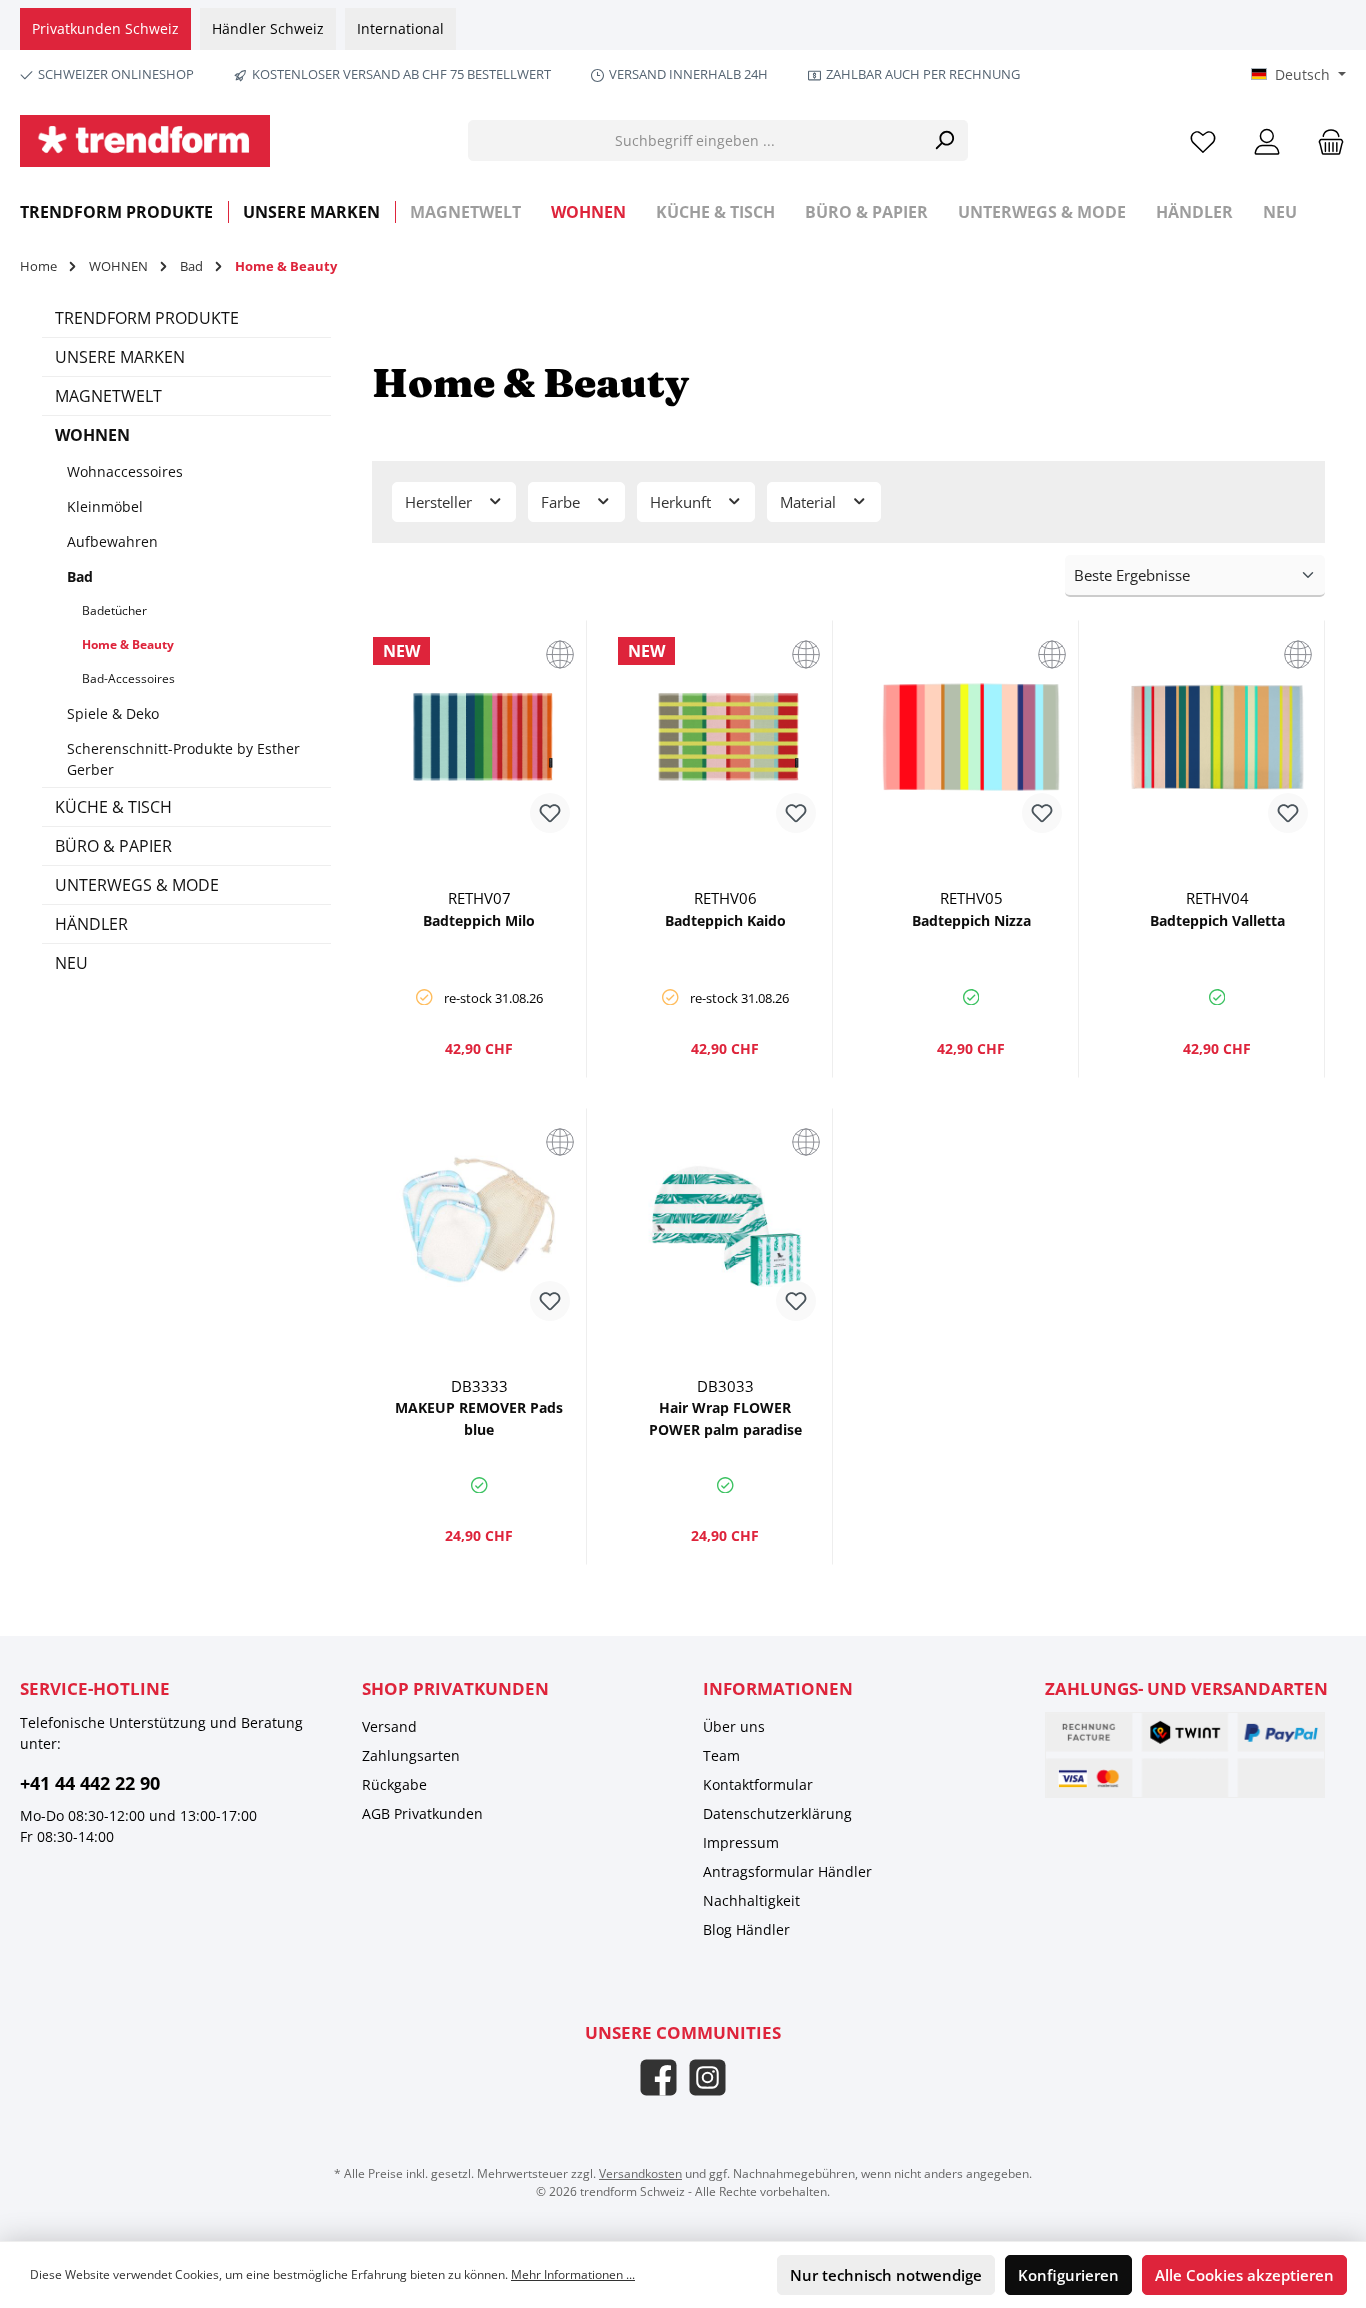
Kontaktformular (758, 1784)
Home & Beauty (128, 644)
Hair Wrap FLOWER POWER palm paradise (725, 1418)
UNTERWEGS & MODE (137, 885)
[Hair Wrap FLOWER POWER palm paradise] (725, 1225)
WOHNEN (92, 435)
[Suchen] (944, 140)
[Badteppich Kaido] (725, 737)
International (400, 28)
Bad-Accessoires (128, 678)
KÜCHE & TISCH (113, 807)
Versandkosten (640, 2173)
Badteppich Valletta (1217, 920)
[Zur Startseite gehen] (145, 141)
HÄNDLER (91, 924)
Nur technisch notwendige (886, 2275)
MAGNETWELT (108, 396)
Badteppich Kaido (725, 920)
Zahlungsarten (411, 1755)
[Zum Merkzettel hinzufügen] (550, 813)
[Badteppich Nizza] (971, 737)
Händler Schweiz (268, 28)
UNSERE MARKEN (120, 357)
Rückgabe (394, 1784)
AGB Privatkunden (422, 1813)
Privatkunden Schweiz (105, 28)
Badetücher (114, 610)
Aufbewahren (112, 541)
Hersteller (440, 502)
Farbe (562, 502)
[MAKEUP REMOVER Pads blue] (480, 1225)
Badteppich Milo (479, 920)
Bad (80, 576)
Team (721, 1755)
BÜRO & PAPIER (113, 846)
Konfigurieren (1068, 2275)
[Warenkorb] (1325, 140)
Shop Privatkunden (455, 1688)
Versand (389, 1726)
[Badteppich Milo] (480, 737)
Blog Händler (746, 1929)
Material (810, 502)
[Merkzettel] (1203, 140)
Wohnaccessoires (125, 471)
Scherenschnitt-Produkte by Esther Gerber (183, 759)
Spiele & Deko (113, 713)
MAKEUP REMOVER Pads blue (479, 1418)
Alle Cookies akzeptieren (1244, 2275)
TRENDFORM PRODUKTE (147, 318)
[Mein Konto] (1267, 140)
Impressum (741, 1842)
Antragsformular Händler (787, 1871)
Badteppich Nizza (971, 920)
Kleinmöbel (105, 506)
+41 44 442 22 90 (90, 1783)
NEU (71, 963)
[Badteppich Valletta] (1217, 737)
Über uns (734, 1726)
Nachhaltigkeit (751, 1900)
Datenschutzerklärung (777, 1813)
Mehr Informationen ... (573, 2274)
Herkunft (682, 502)
